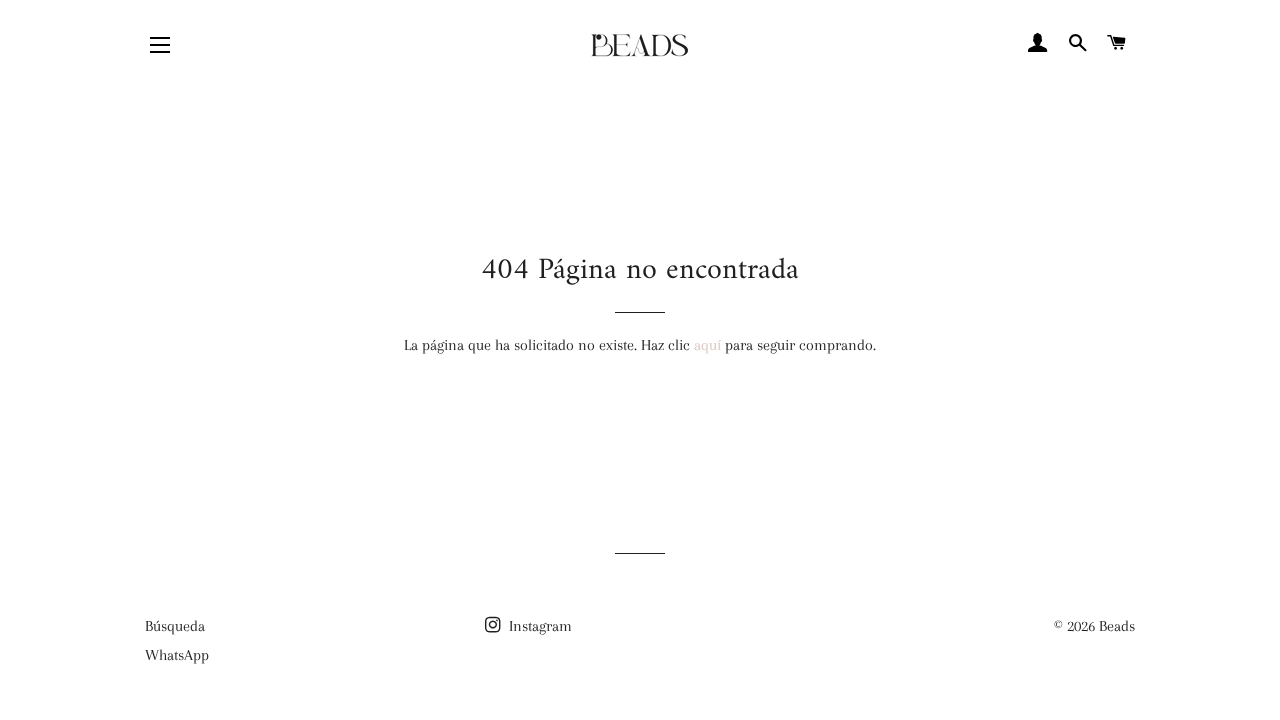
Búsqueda (175, 626)
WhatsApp (177, 655)
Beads (1117, 626)
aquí (707, 345)
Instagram (538, 626)
